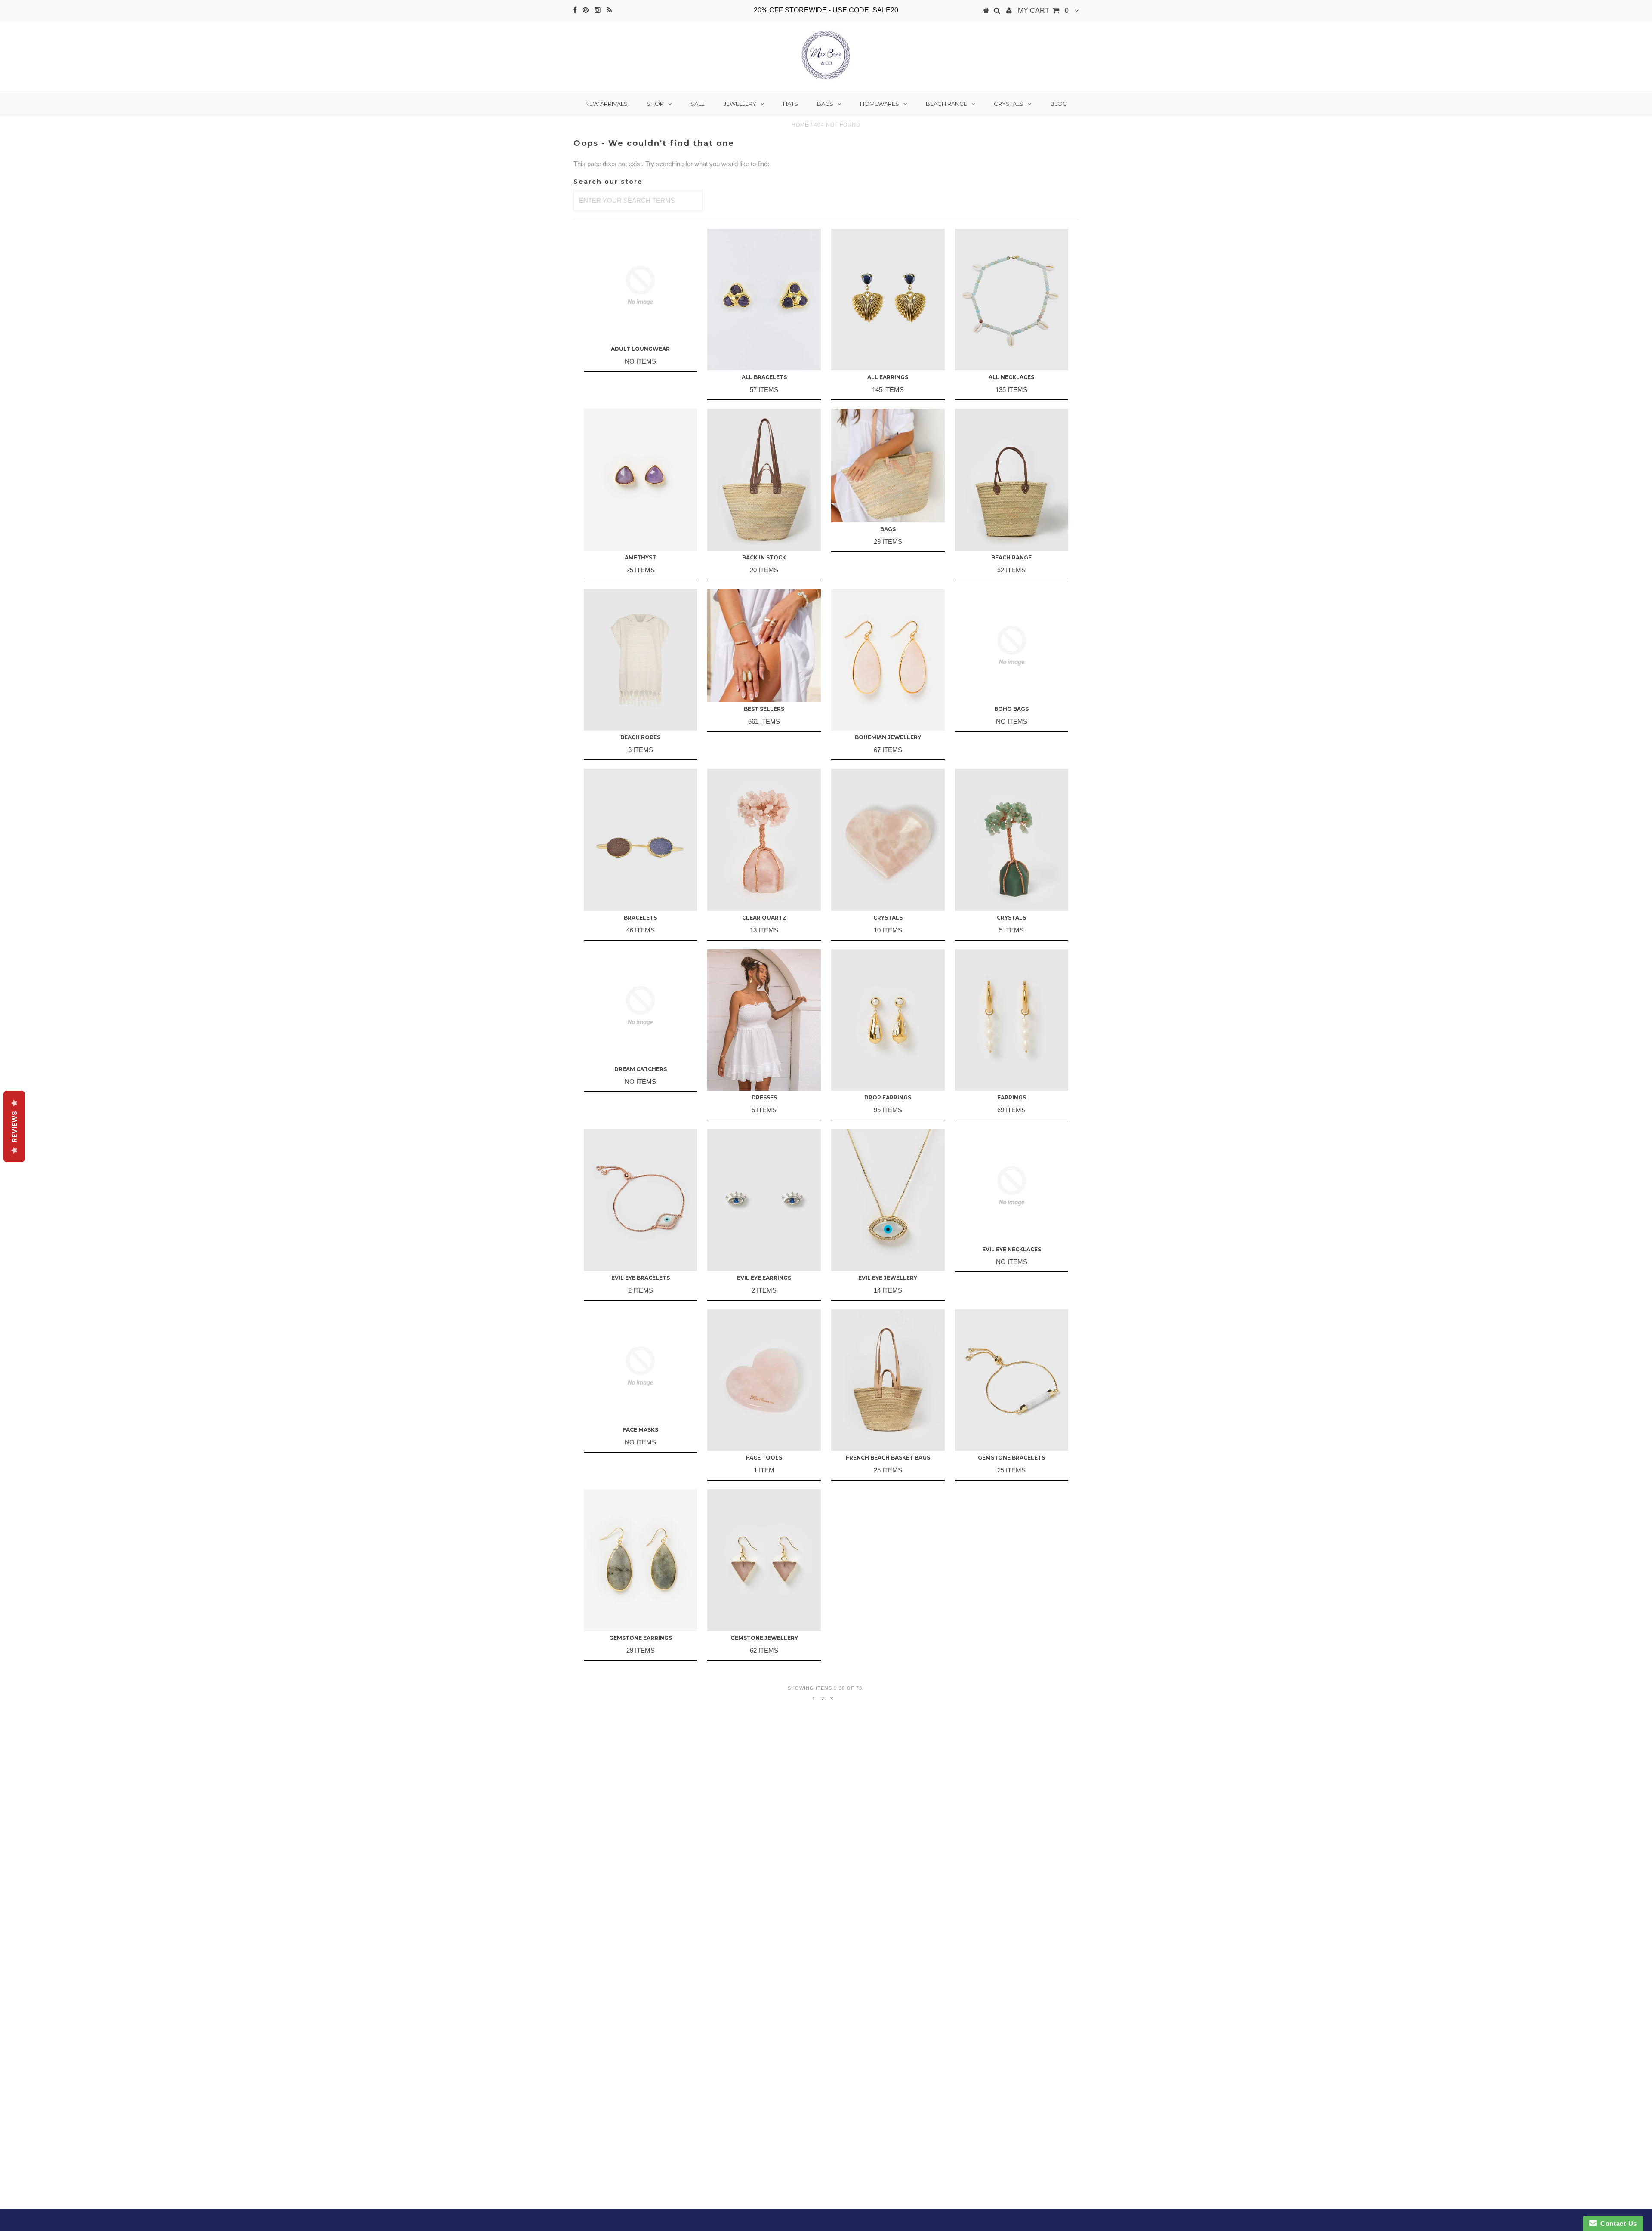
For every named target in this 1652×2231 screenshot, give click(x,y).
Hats (791, 104)
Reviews (14, 1126)
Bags (825, 104)
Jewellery (740, 104)
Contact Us (1617, 2223)
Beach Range (946, 104)
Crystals (1009, 104)
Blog (1059, 104)
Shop (655, 104)
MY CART (1043, 11)
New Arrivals (606, 104)
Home (800, 125)
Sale (698, 104)
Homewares (880, 104)
